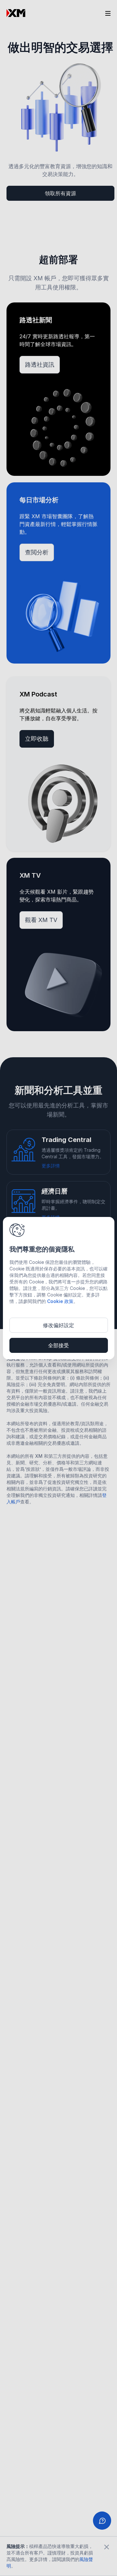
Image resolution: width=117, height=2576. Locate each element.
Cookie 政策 (60, 1301)
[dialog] (59, 1288)
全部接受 (58, 1345)
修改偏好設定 (58, 1325)
